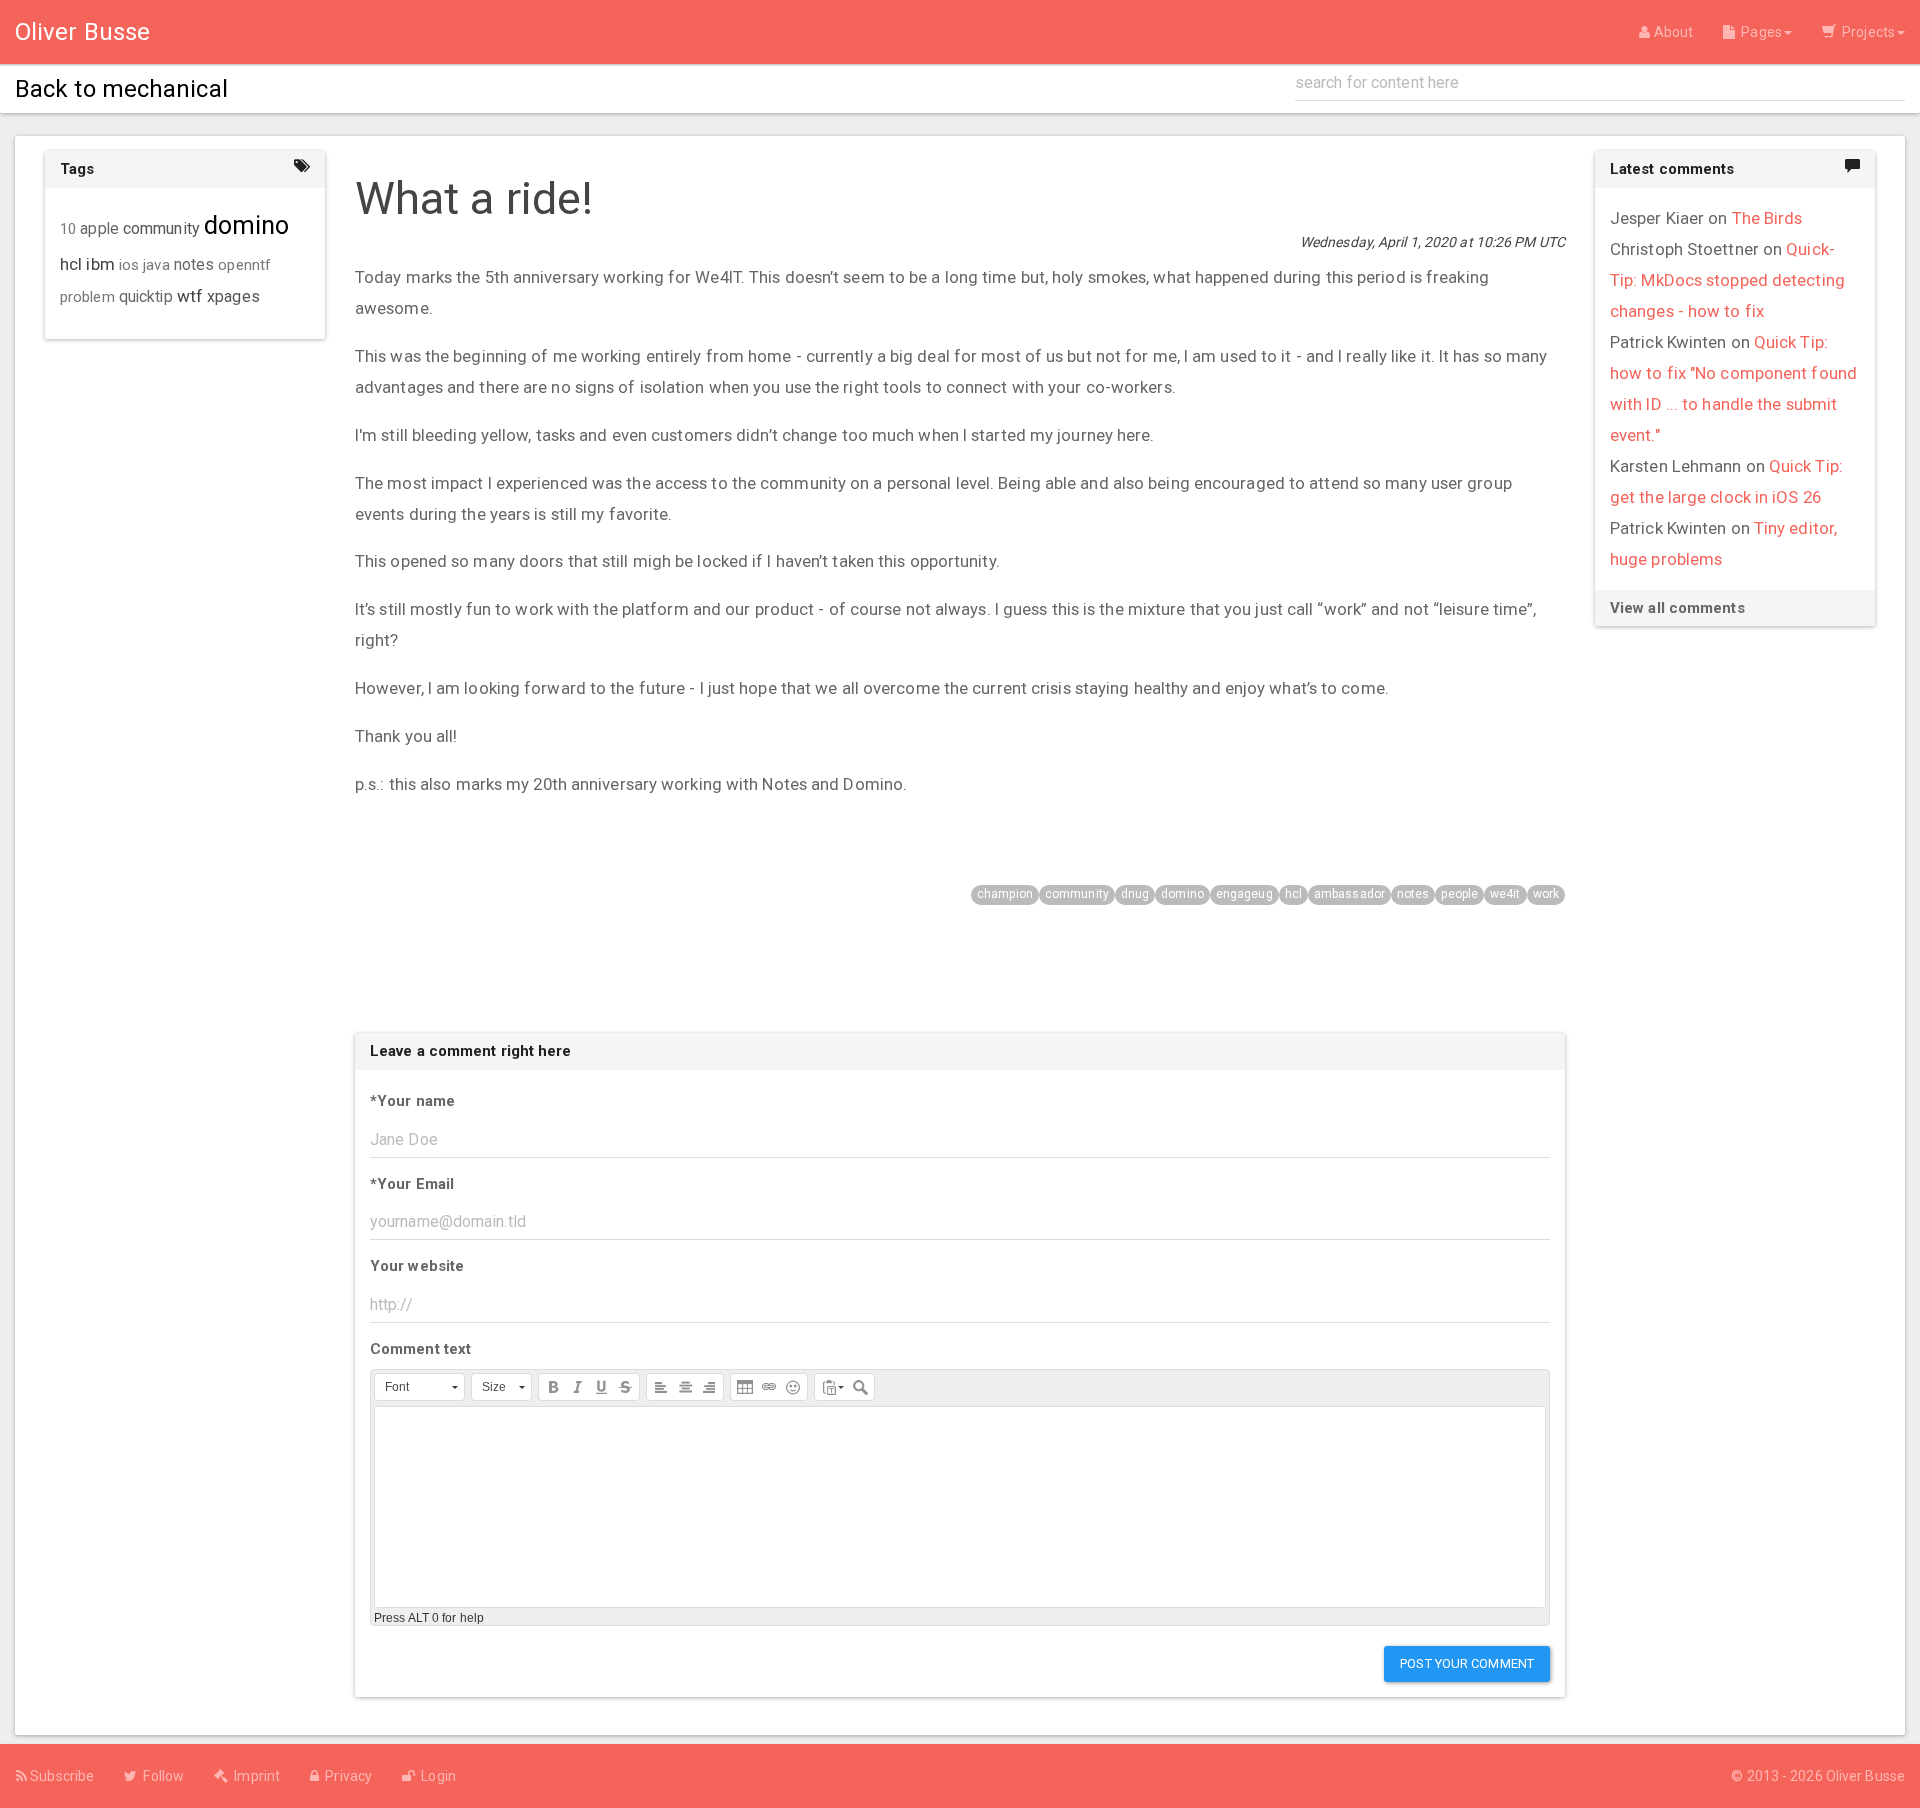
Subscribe (60, 1776)
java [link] (156, 265)
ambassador (1349, 894)
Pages (1758, 32)
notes (1413, 894)
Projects (1865, 32)
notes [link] (194, 265)
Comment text (420, 1349)
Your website (417, 1266)
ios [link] (129, 265)
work (1546, 894)
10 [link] (68, 229)
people (1459, 894)
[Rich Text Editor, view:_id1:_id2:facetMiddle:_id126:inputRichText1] (960, 1507)
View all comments (1677, 608)
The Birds (1767, 218)
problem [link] (87, 297)
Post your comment (1467, 1663)
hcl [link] (71, 264)
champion (1005, 894)
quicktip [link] (146, 297)
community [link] (161, 228)
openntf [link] (244, 265)
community (1077, 894)
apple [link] (99, 229)
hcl (1293, 894)
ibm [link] (100, 264)
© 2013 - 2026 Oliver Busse (1818, 1776)
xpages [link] (233, 296)
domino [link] (247, 225)
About (1671, 32)
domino (1182, 894)
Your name (412, 1101)
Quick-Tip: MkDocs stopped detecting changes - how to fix (1727, 280)
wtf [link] (190, 296)
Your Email (412, 1184)
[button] (419, 1387)
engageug (1244, 894)
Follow (160, 1776)
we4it (1505, 894)
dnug (1135, 894)
